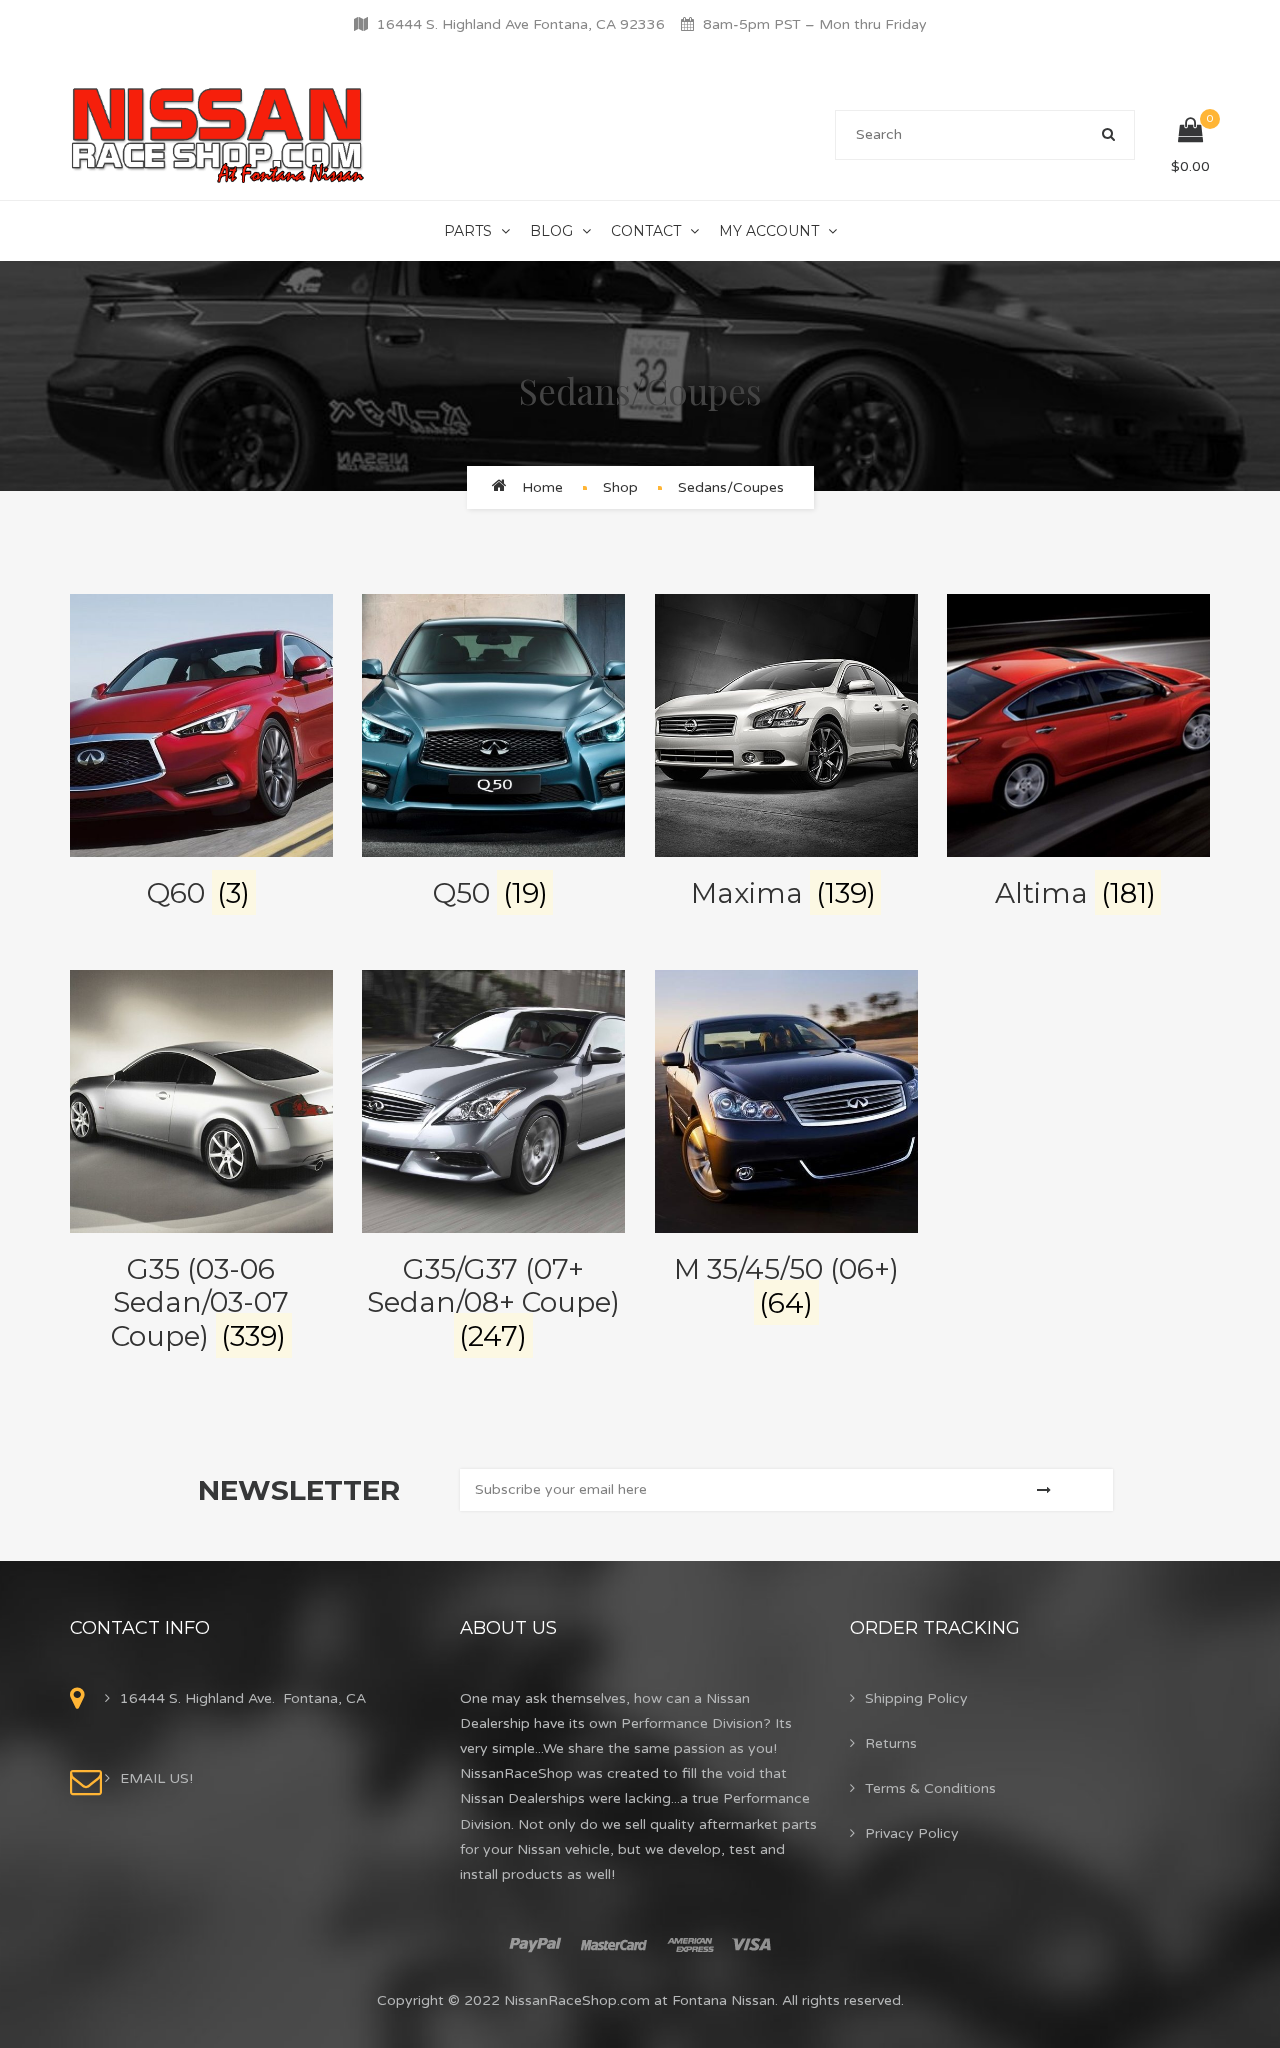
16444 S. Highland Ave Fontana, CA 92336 (521, 24)
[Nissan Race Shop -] (218, 134)
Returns (891, 1743)
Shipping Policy (916, 1698)
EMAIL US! (156, 1778)
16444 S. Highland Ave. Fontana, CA (243, 1698)
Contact (646, 231)
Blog (551, 231)
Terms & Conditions (930, 1788)
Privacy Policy (912, 1833)
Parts (468, 231)
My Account (769, 231)
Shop (620, 487)
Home (542, 487)
